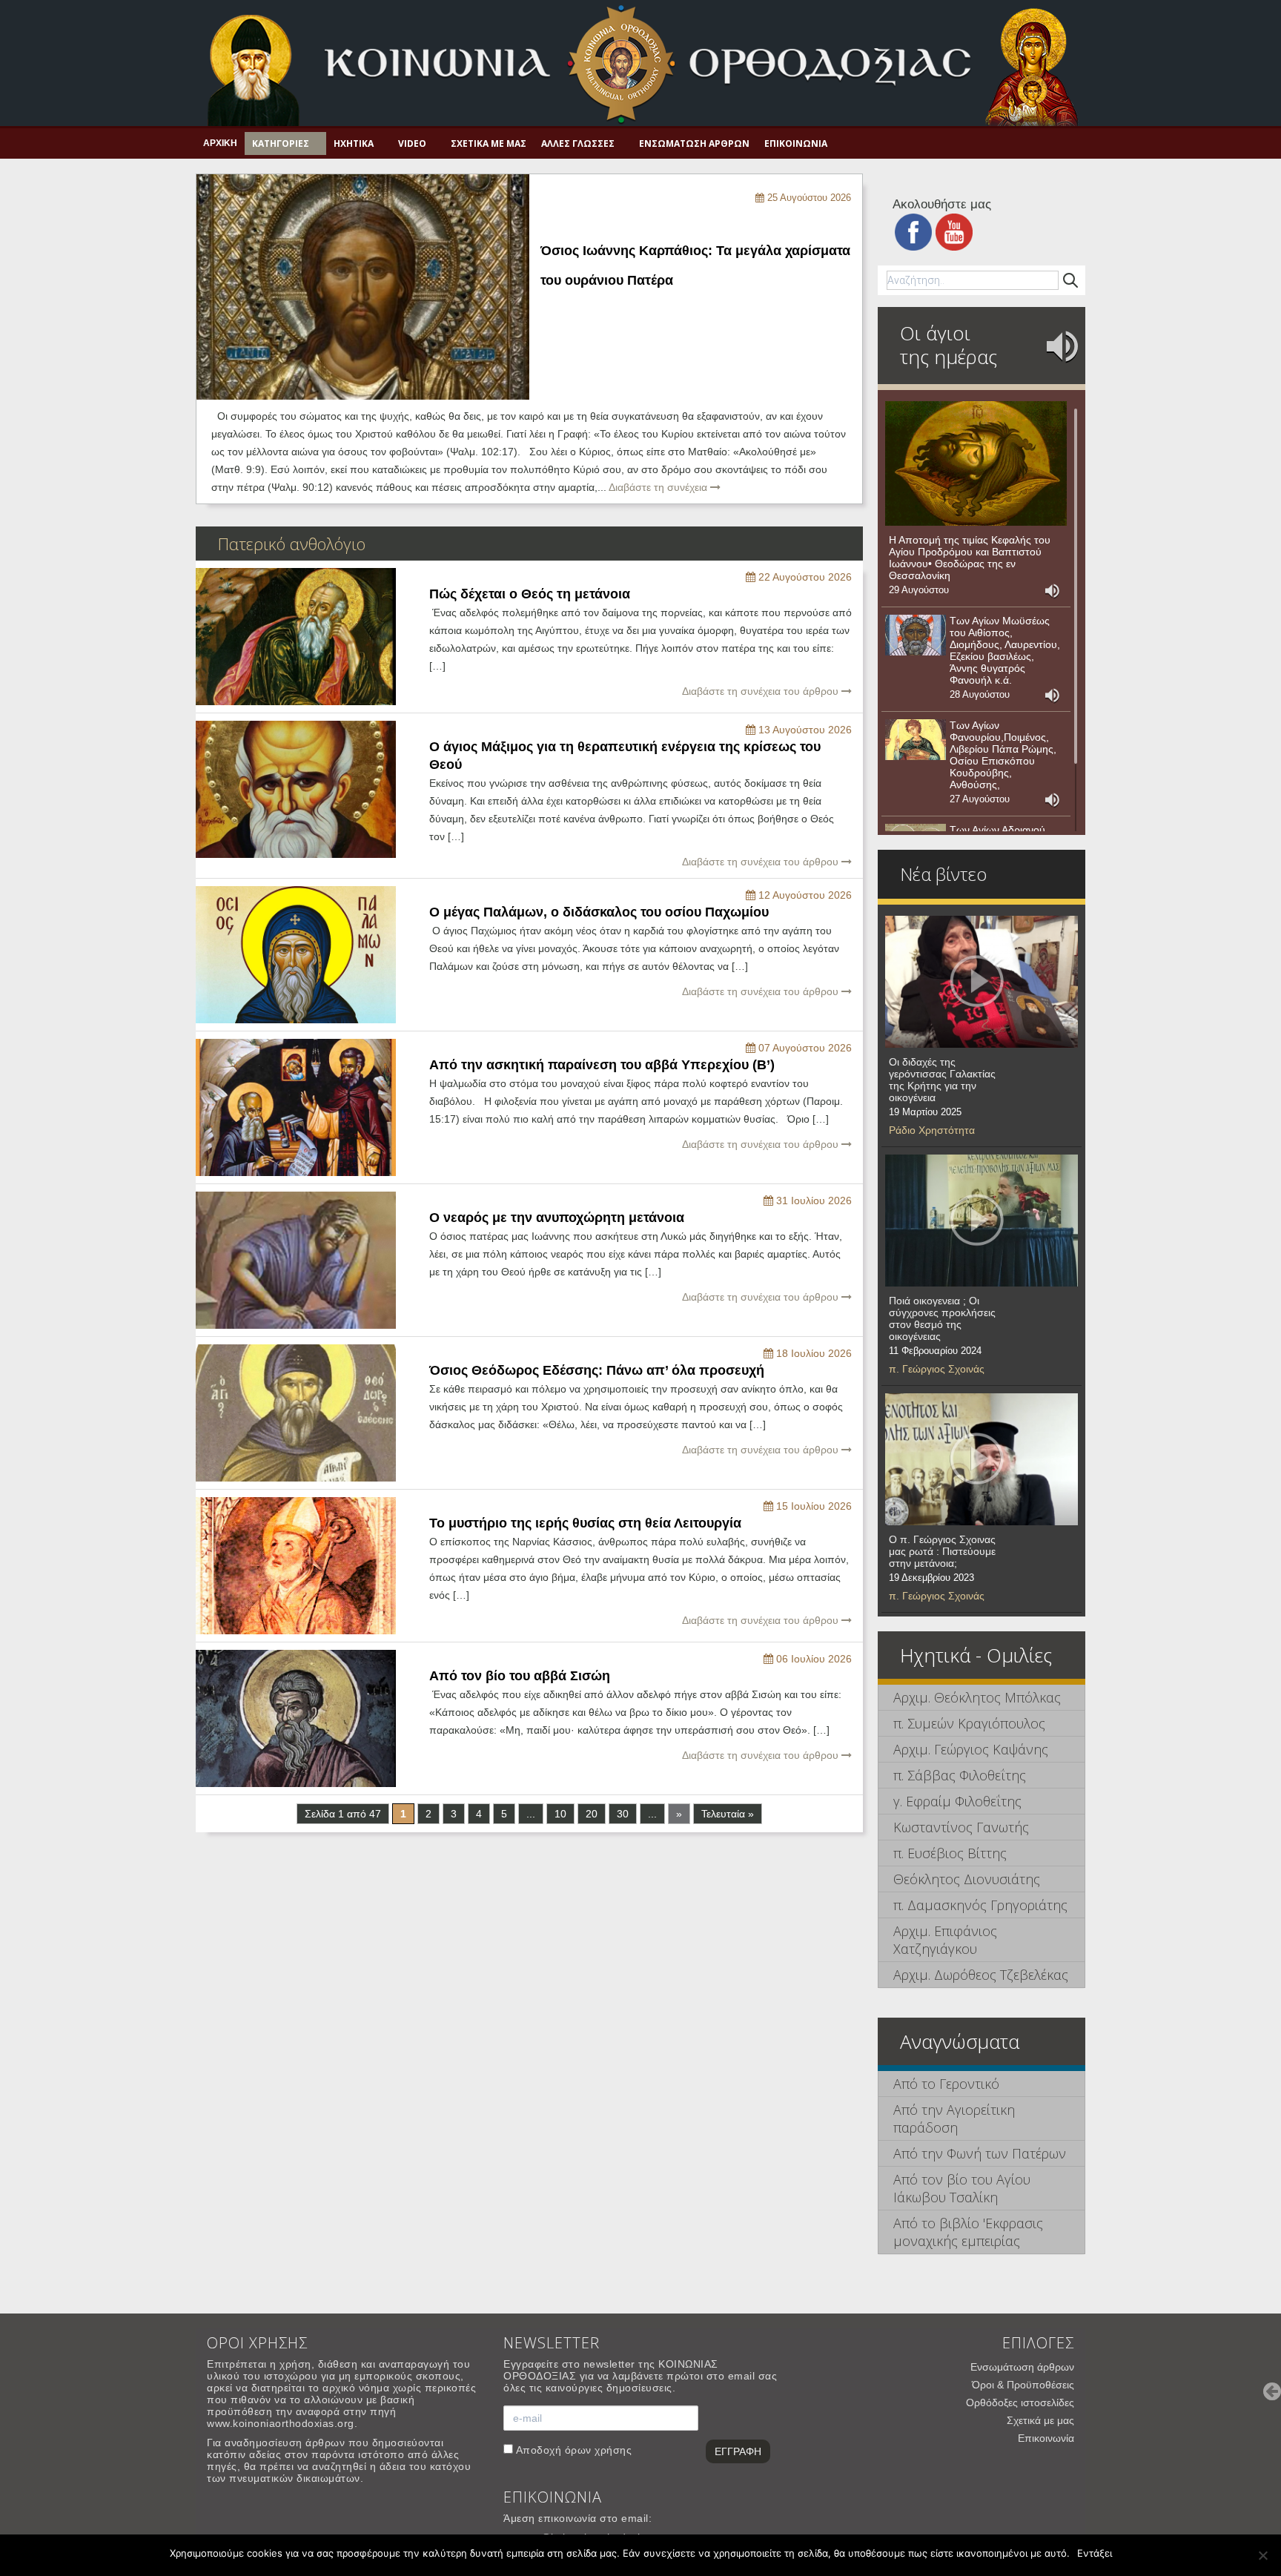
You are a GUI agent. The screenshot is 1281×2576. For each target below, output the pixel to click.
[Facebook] (913, 231)
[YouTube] (954, 231)
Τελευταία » (728, 1814)
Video (412, 143)
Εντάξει (1095, 2553)
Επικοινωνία (796, 143)
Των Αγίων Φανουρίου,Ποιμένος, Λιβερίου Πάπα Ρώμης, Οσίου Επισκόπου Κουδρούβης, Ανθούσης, (1003, 755)
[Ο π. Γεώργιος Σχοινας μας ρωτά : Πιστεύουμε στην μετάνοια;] (982, 1459)
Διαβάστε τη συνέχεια (659, 487)
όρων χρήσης (599, 2450)
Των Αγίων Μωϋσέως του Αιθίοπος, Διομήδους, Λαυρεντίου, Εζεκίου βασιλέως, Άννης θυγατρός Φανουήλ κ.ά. (1005, 650)
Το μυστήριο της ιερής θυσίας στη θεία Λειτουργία (585, 1523)
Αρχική (220, 143)
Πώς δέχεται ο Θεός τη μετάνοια (530, 594)
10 (560, 1814)
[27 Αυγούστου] (916, 740)
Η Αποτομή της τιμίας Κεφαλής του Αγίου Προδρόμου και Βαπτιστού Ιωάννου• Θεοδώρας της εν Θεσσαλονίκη (970, 558)
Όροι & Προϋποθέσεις (1023, 2385)
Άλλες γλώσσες (578, 143)
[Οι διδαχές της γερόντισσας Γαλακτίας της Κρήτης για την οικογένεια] (982, 982)
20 (592, 1814)
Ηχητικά (354, 143)
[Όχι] (1262, 2555)
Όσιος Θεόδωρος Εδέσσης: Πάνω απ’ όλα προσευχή (597, 1370)
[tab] (982, 1698)
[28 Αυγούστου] (916, 635)
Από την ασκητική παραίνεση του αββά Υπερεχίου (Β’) (602, 1065)
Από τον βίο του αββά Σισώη (520, 1676)
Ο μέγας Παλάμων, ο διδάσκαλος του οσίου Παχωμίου (599, 912)
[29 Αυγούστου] (976, 463)
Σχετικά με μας (489, 143)
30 (623, 1814)
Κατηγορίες (281, 143)
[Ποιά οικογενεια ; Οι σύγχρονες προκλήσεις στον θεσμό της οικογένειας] (982, 1221)
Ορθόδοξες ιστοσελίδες (1020, 2402)
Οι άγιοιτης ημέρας (949, 345)
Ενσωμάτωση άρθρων (694, 143)
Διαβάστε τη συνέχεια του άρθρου (762, 691)
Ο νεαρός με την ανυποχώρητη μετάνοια (557, 1218)
